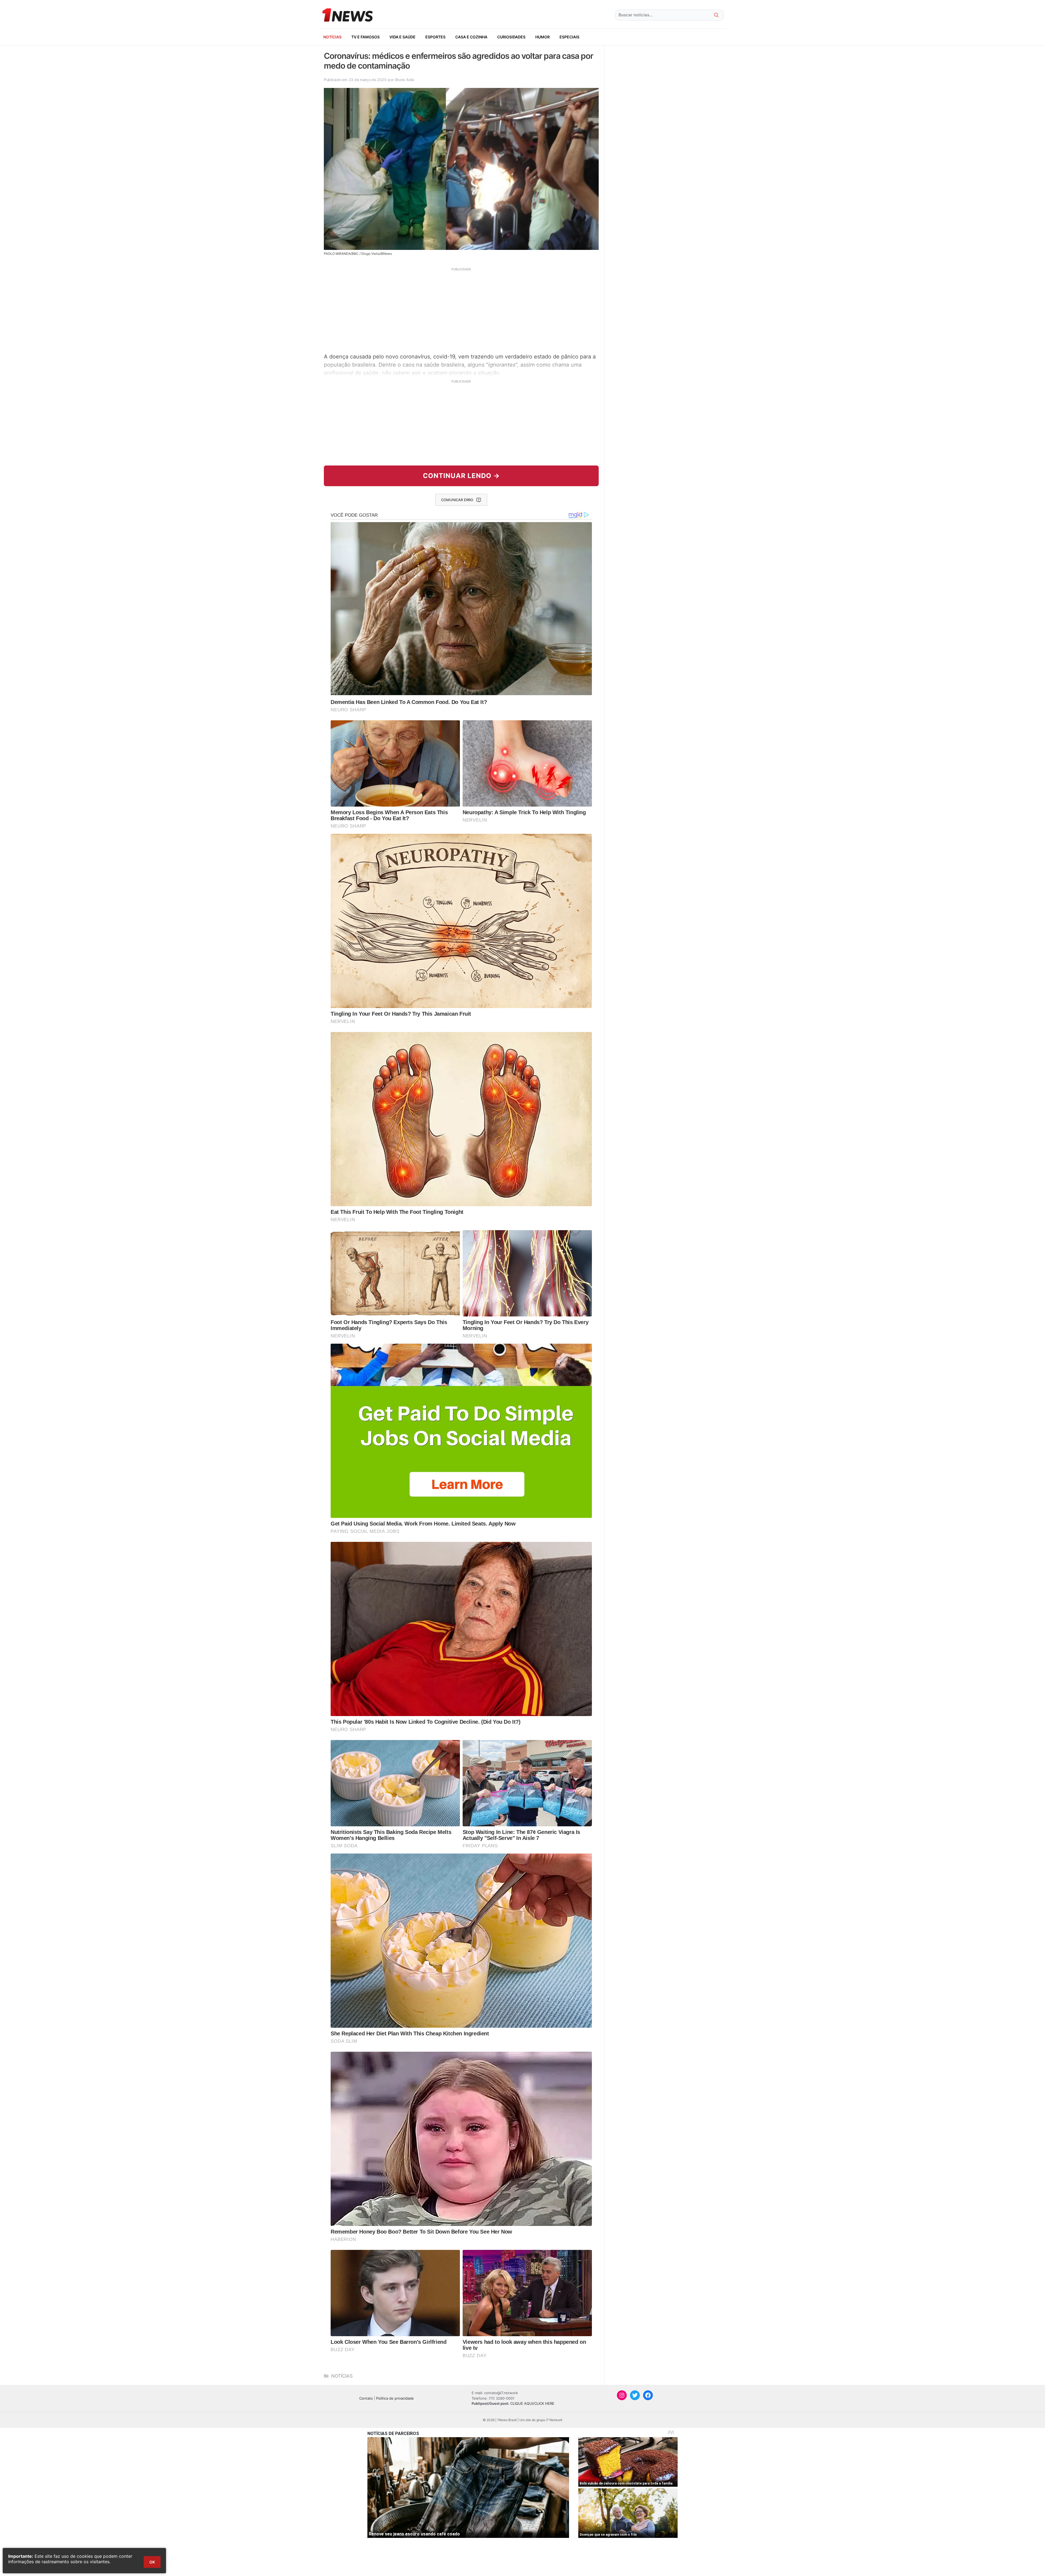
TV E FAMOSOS (365, 37)
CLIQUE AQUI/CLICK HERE (532, 2403)
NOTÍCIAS (332, 37)
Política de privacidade (395, 2398)
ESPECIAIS (569, 37)
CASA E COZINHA (471, 37)
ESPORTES (435, 37)
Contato (366, 2398)
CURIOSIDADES (511, 37)
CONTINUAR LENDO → (461, 476)
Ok (152, 2562)
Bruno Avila (405, 80)
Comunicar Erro (457, 500)
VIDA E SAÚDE (402, 37)
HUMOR (543, 37)
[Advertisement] (461, 310)
